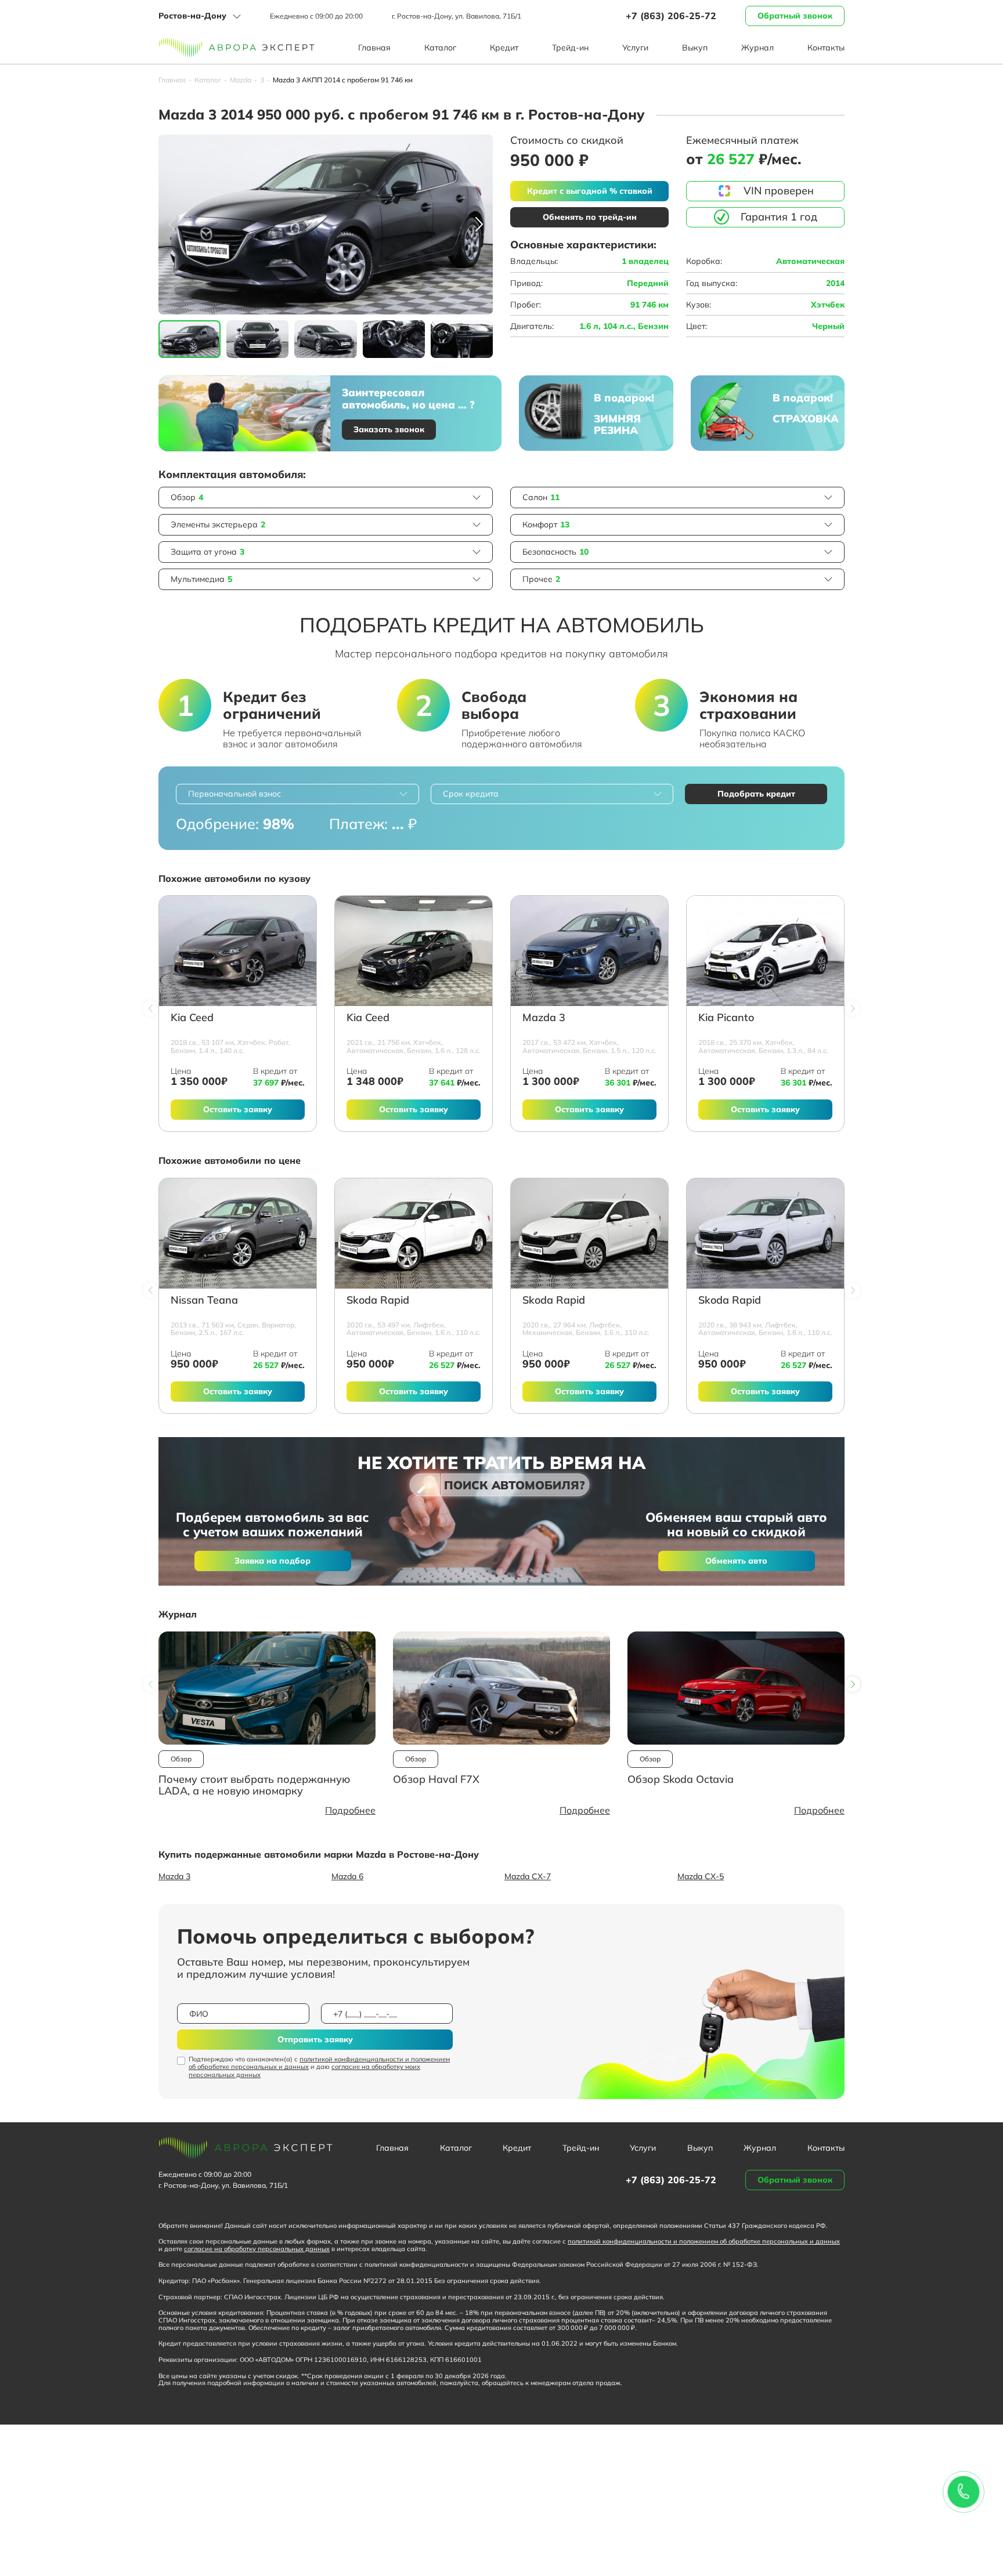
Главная (374, 48)
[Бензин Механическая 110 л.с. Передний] (589, 1233)
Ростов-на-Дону (192, 16)
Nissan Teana (204, 1300)
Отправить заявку (315, 2039)
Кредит (504, 48)
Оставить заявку (238, 1109)
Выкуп (695, 48)
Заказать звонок (389, 429)
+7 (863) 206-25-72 (671, 16)
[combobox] (297, 794)
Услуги (635, 48)
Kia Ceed (192, 1018)
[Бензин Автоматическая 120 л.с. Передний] (589, 951)
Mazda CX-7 (528, 1876)
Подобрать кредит (756, 794)
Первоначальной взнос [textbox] (234, 794)
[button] (479, 225)
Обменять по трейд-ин (590, 217)
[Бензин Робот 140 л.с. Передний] (238, 951)
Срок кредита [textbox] (471, 794)
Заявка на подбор (273, 1561)
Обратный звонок (795, 16)
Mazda (241, 80)
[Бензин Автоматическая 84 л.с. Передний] (765, 951)
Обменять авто (736, 1561)
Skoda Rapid (378, 1300)
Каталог (440, 48)
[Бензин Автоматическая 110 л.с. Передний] (414, 1233)
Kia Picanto (726, 1018)
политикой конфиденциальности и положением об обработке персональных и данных (319, 2063)
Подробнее (350, 1810)
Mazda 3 (544, 1018)
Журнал (757, 48)
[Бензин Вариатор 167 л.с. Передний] (238, 1233)
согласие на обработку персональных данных (257, 2249)
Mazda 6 (347, 1876)
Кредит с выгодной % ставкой (590, 191)
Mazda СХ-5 (701, 1876)
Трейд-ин (570, 48)
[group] (326, 225)
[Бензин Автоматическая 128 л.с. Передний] (414, 951)
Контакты (826, 48)
